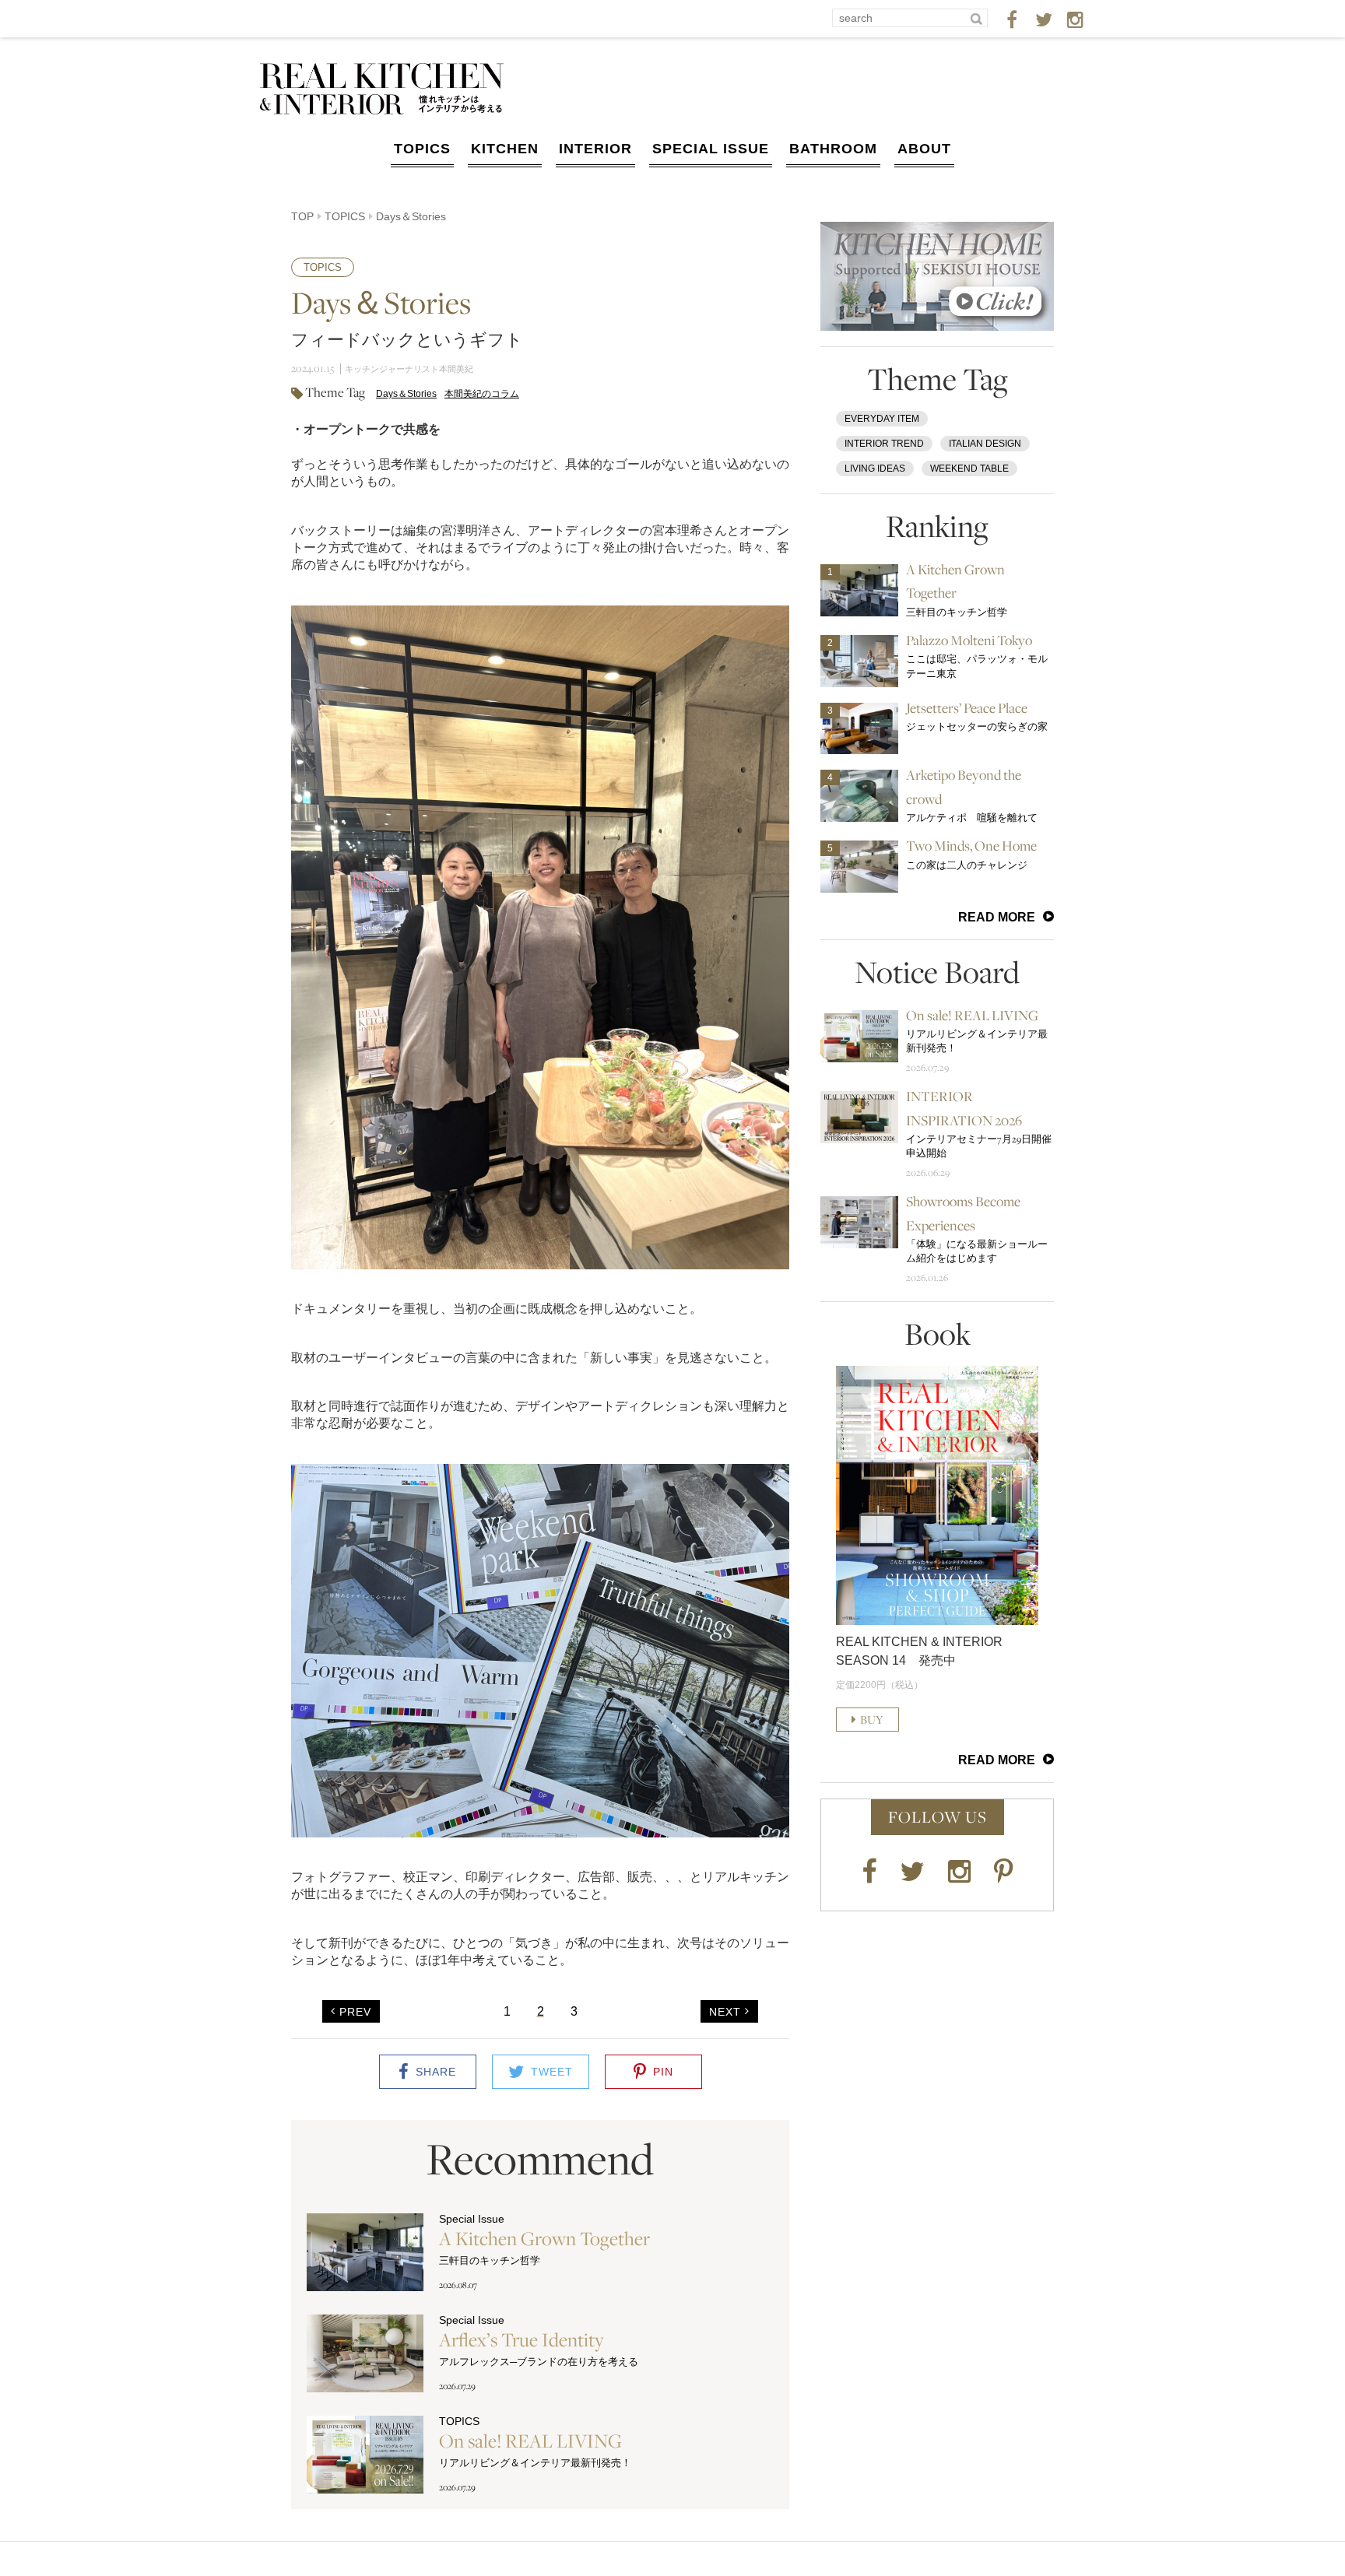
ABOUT (924, 149)
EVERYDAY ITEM (882, 419)
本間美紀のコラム (482, 394)
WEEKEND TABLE (969, 469)
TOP (302, 216)
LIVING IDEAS (875, 469)
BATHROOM (833, 149)
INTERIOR (595, 149)
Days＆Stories (406, 394)
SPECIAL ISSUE (711, 149)
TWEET (552, 2072)
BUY (872, 1720)
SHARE (436, 2072)
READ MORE (997, 917)
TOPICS (422, 149)
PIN (663, 2072)
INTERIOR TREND (884, 444)
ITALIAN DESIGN (985, 444)
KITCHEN (505, 149)
